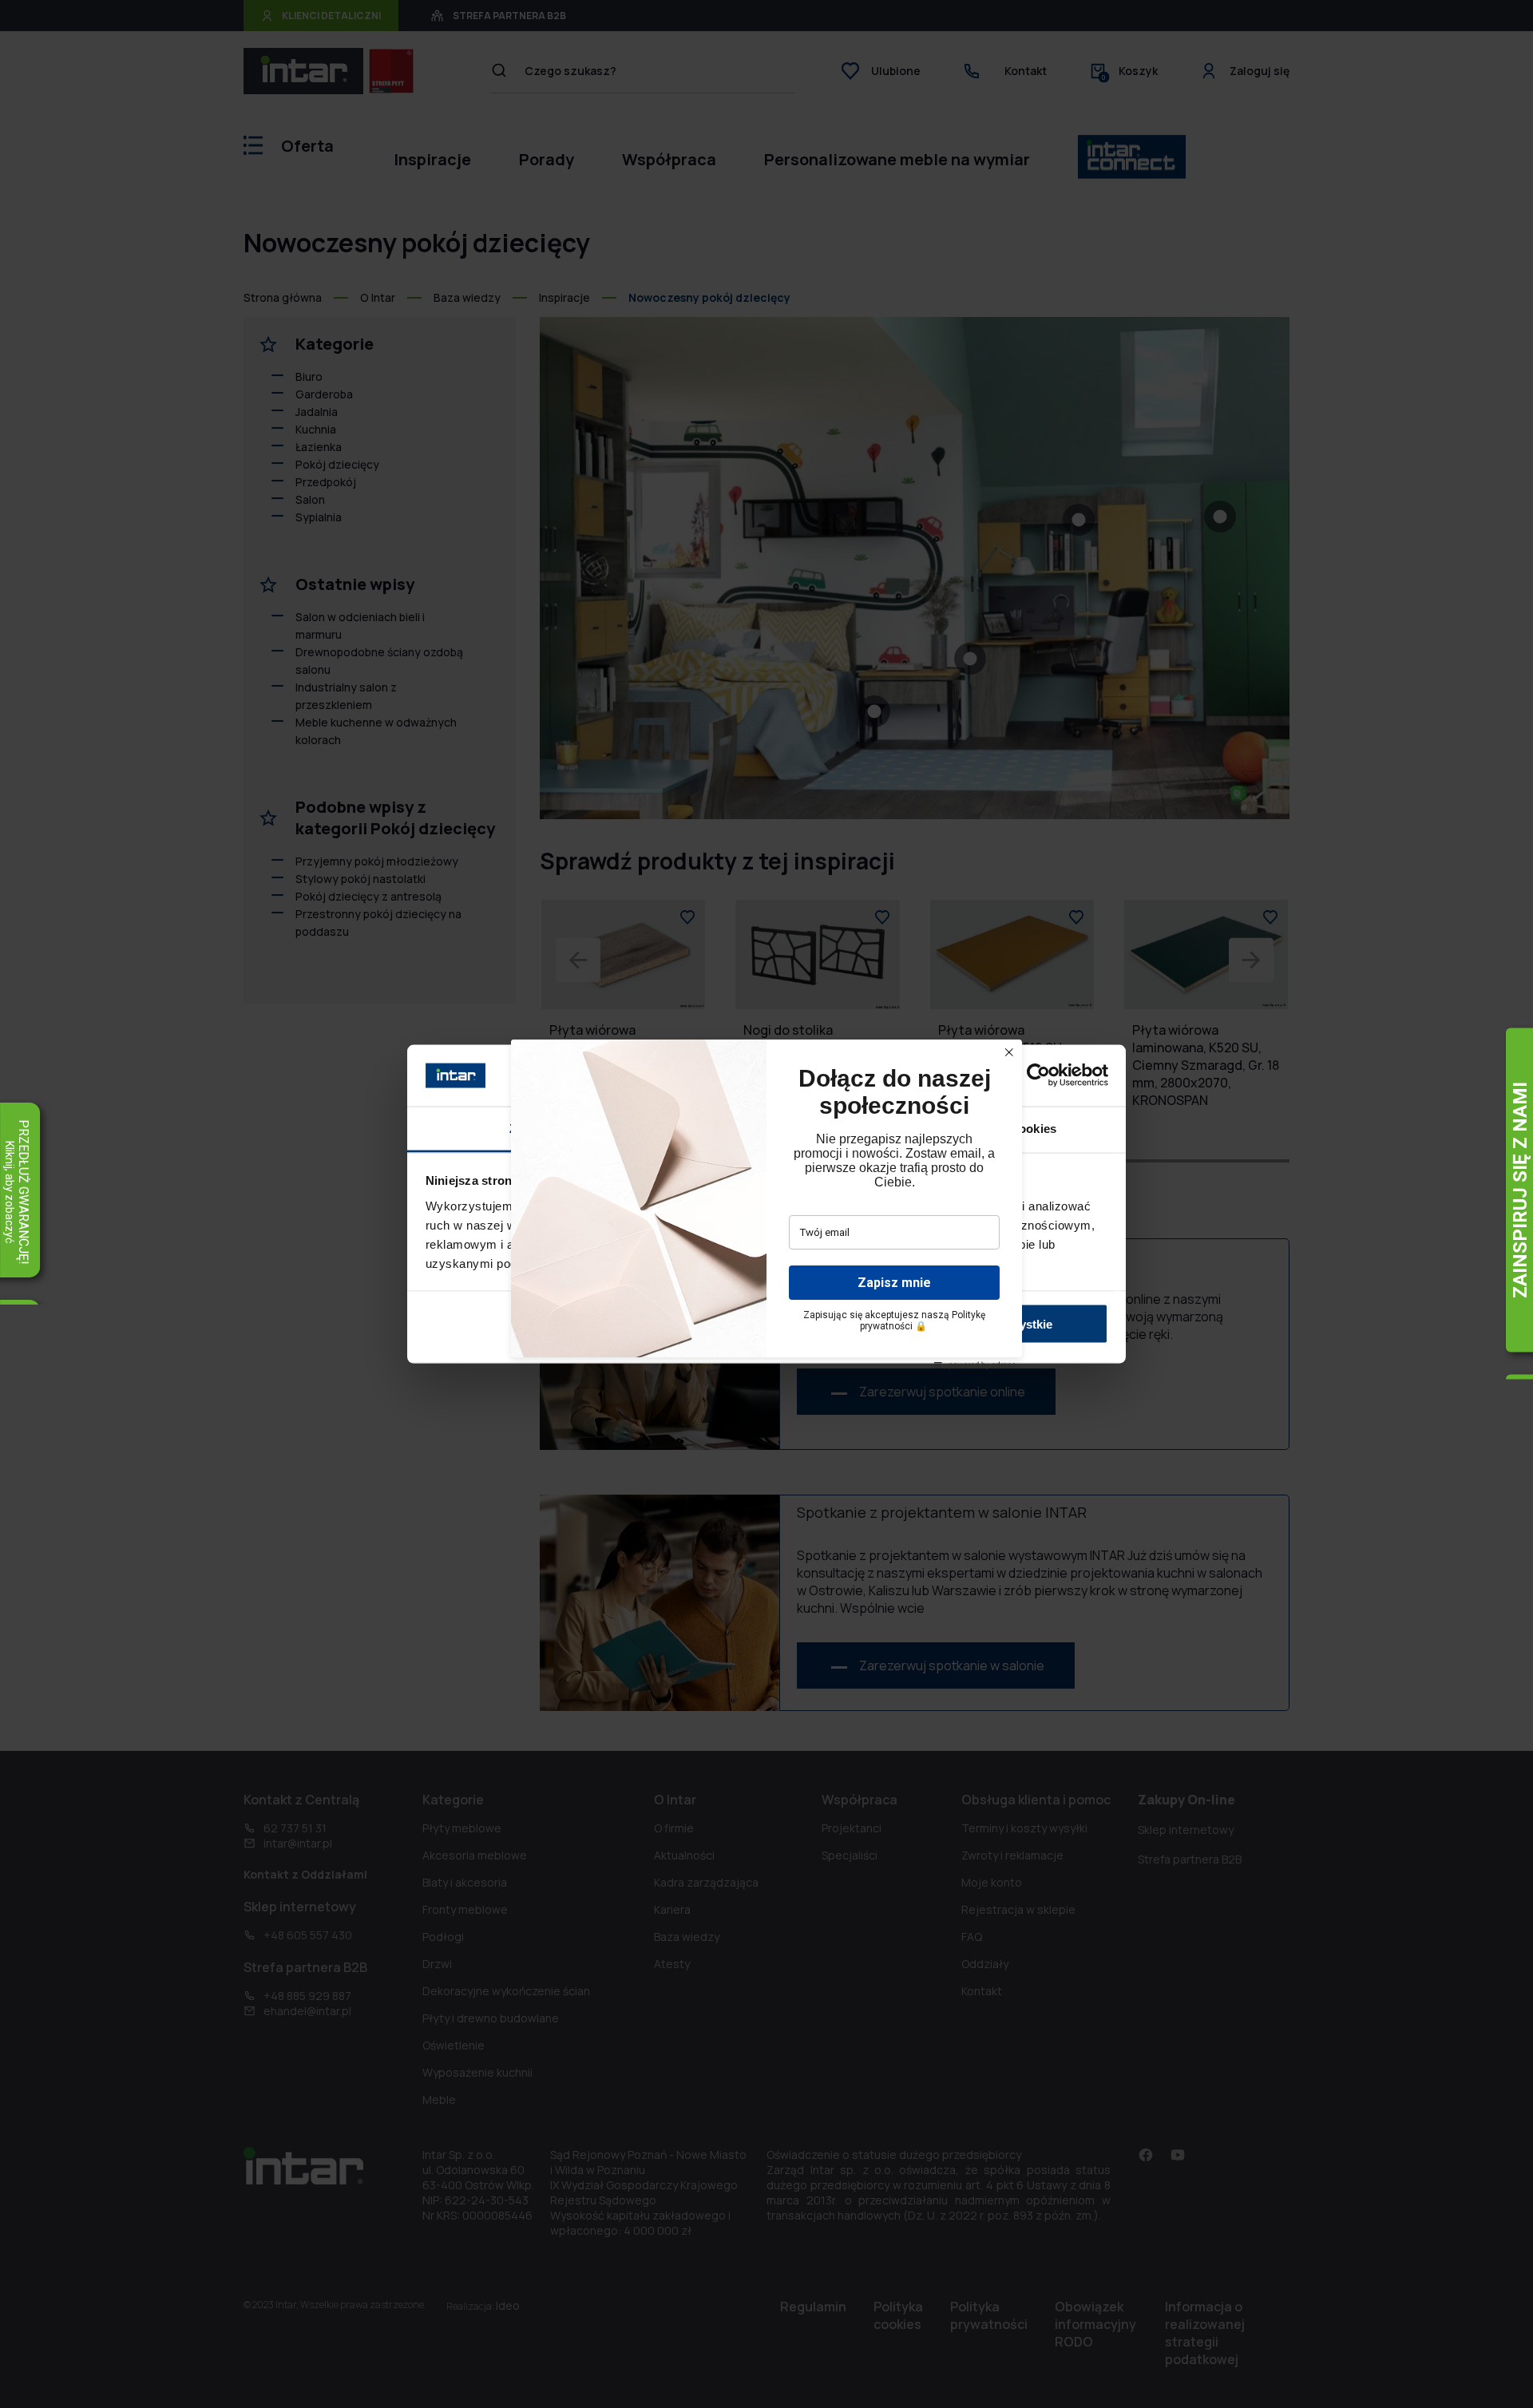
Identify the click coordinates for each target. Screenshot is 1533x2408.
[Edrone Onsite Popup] (766, 1204)
